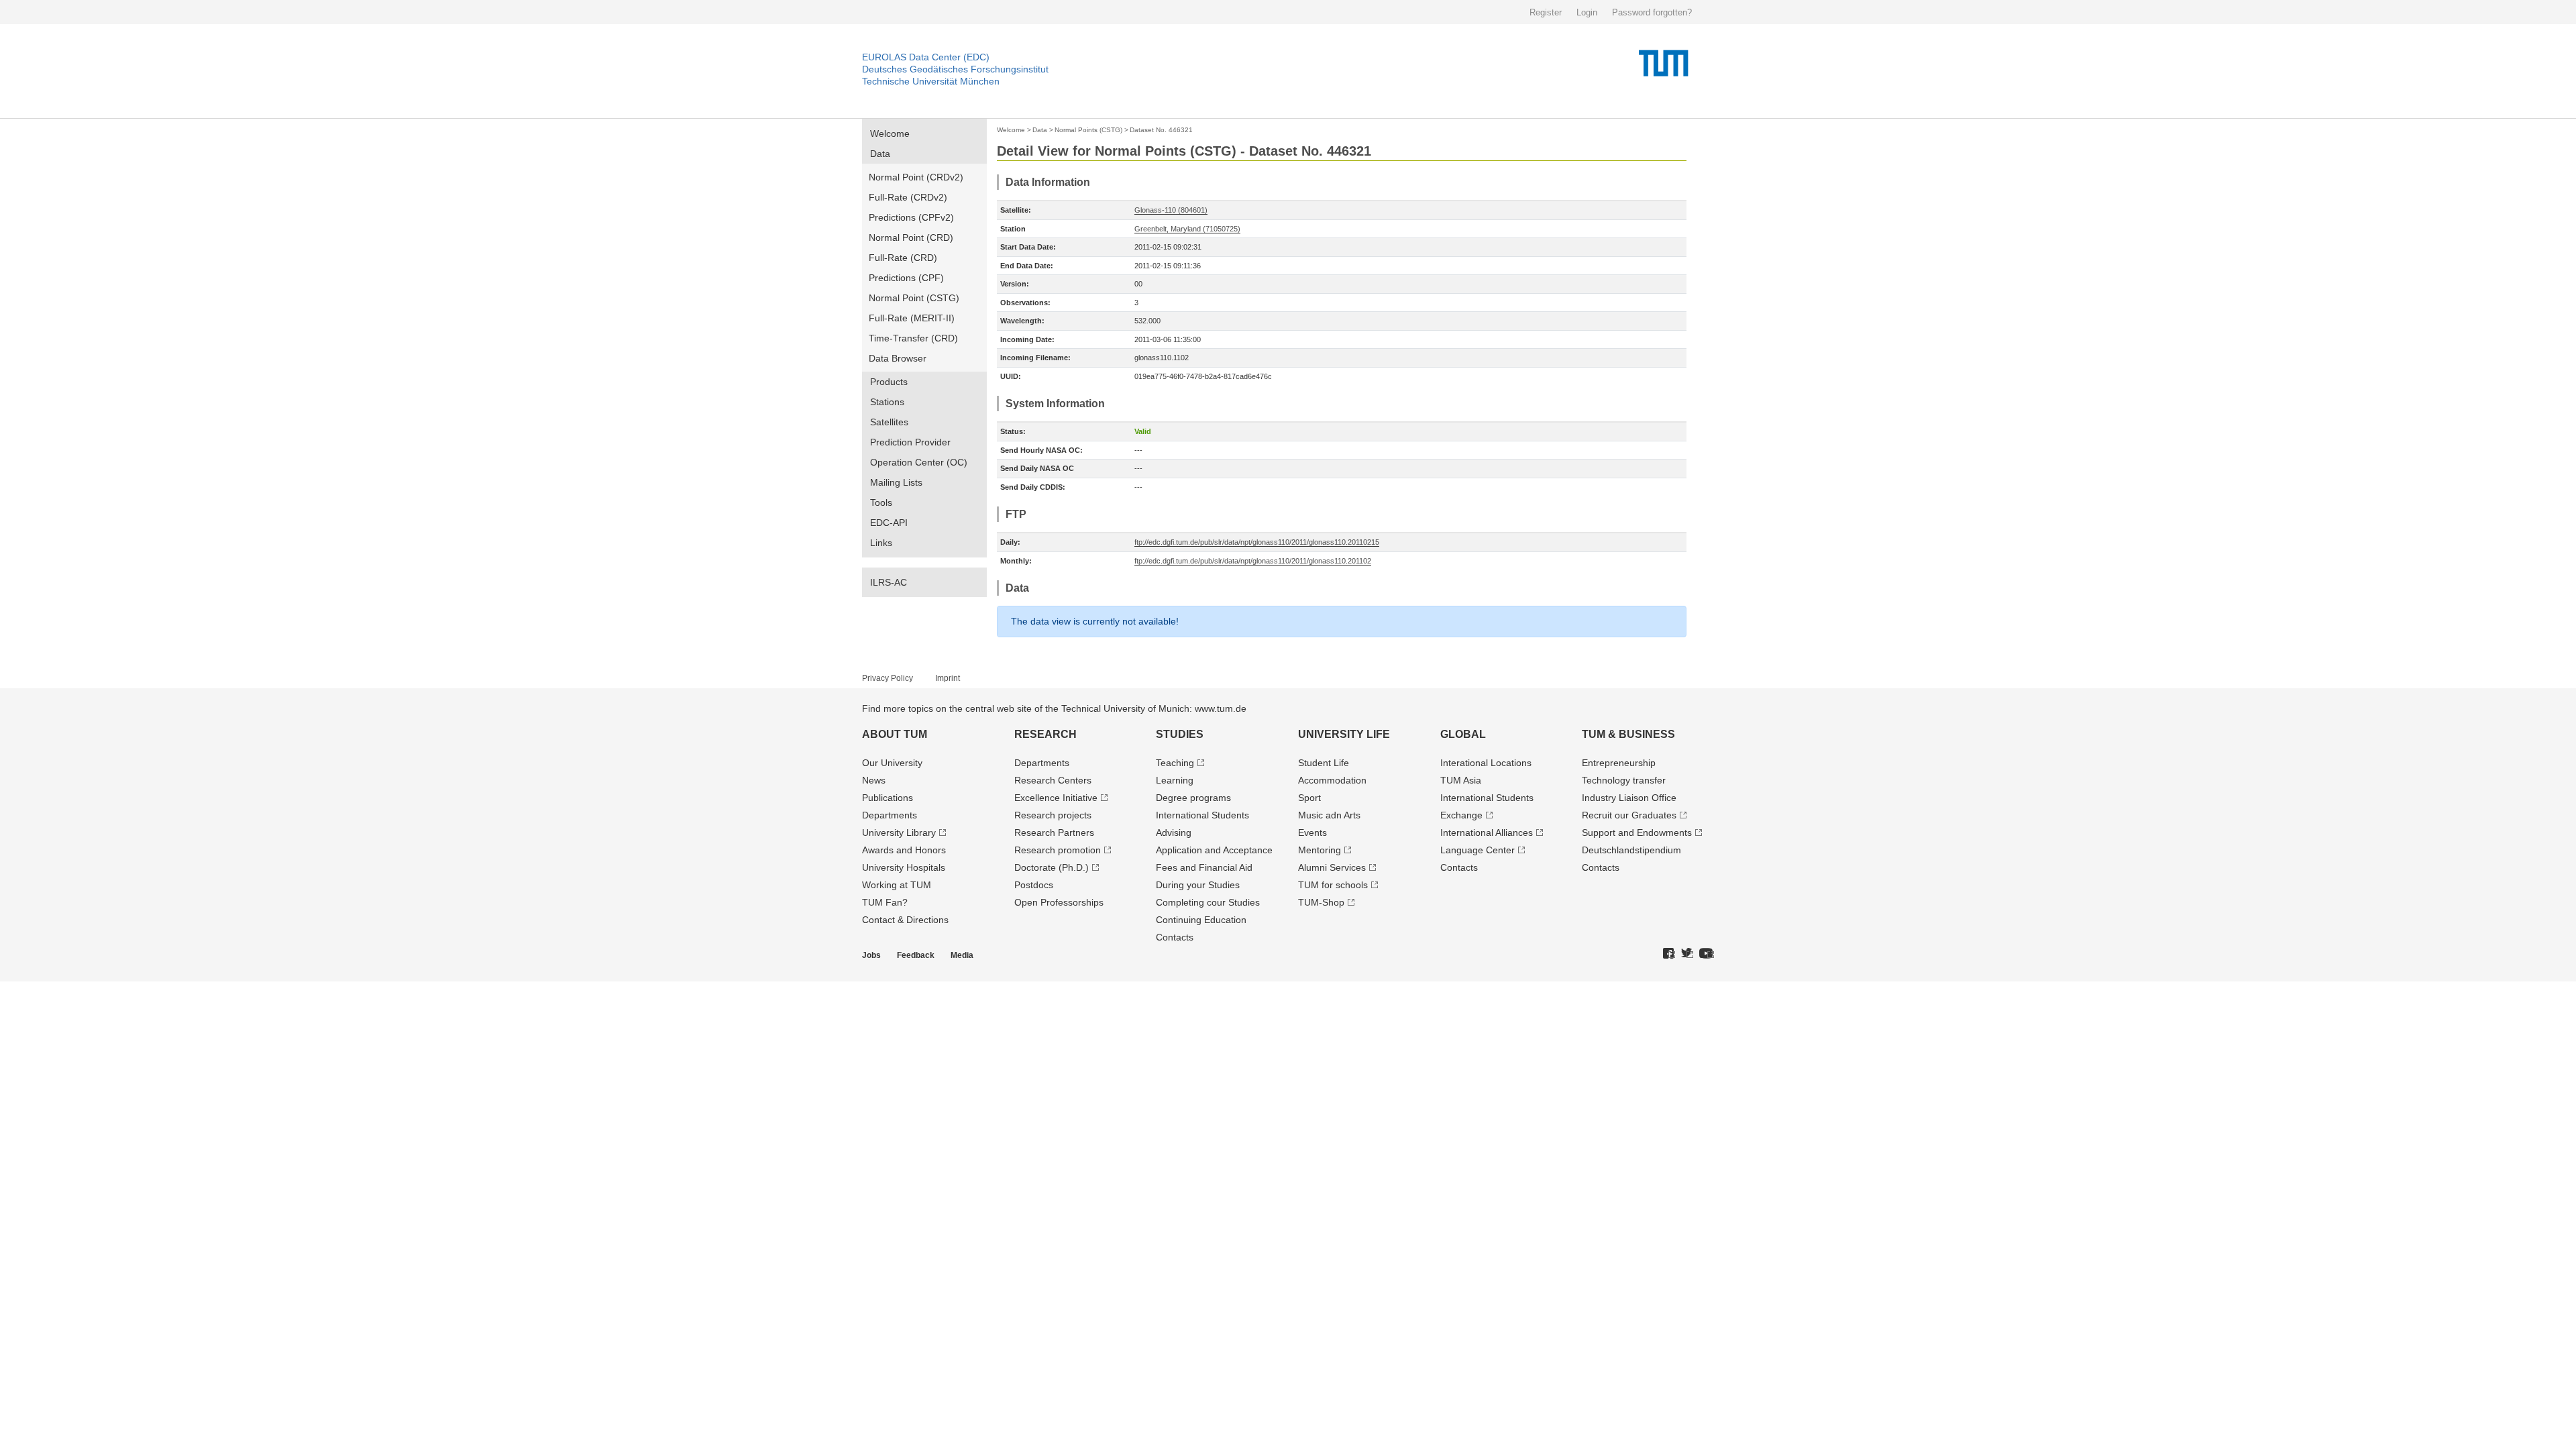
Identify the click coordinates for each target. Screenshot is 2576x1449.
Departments (890, 815)
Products (889, 382)
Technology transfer (1624, 780)
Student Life (1324, 763)
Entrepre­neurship (1619, 763)
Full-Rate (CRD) (903, 258)
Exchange (1461, 815)
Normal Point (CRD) (911, 237)
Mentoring (1320, 850)
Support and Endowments (1637, 833)
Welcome (890, 133)
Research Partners (1054, 833)
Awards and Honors (904, 850)
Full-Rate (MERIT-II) (912, 318)
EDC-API (889, 523)
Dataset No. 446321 (1161, 130)
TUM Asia (1461, 780)
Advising (1174, 833)
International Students (1202, 815)
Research (1045, 734)
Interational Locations (1486, 763)
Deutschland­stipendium (1631, 850)
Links (881, 543)
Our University (892, 763)
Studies (1180, 734)
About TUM (895, 734)
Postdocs (1034, 885)
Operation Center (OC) (919, 462)
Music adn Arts (1329, 815)
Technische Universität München (931, 81)
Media (962, 955)
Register (1546, 12)
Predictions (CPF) (906, 278)
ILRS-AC (889, 582)
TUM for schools (1333, 885)
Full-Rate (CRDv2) (908, 197)
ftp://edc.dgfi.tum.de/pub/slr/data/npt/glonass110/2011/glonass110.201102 (1253, 561)
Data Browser (898, 358)
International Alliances (1487, 833)
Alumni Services (1332, 867)
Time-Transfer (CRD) (913, 338)
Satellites (889, 422)
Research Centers (1053, 780)
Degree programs (1193, 798)
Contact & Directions (905, 920)
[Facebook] (1669, 954)
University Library (899, 833)
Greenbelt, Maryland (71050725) (1187, 229)
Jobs (871, 955)
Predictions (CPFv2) (911, 217)
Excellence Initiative (1056, 798)
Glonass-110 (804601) (1171, 210)
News (874, 780)
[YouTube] (1707, 954)
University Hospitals (904, 867)
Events (1312, 833)
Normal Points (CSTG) (1088, 130)
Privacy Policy (888, 678)
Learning (1175, 780)
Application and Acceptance (1214, 850)
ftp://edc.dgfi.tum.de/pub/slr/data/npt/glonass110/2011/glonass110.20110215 (1257, 542)
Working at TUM (897, 885)
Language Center (1478, 850)
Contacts (1175, 937)
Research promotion (1058, 850)
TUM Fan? (885, 902)
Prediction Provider (910, 442)
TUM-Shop (1321, 902)
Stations (887, 402)
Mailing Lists (896, 482)
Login (1587, 12)
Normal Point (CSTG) (914, 298)
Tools (881, 502)
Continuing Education (1201, 920)
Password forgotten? (1652, 12)
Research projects (1053, 815)
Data (880, 154)
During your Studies (1198, 885)
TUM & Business (1628, 734)
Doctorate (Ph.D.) (1052, 867)
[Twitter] (1687, 954)
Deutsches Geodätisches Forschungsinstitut (955, 69)
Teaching (1175, 763)
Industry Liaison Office (1629, 798)
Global (1463, 734)
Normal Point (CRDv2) (916, 177)
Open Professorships (1059, 902)
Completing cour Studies (1208, 902)
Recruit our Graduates (1629, 815)
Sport (1309, 798)
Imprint (948, 678)
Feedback (916, 955)
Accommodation (1332, 780)
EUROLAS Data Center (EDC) (926, 57)
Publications (888, 798)
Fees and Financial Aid (1204, 867)
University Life (1344, 734)
